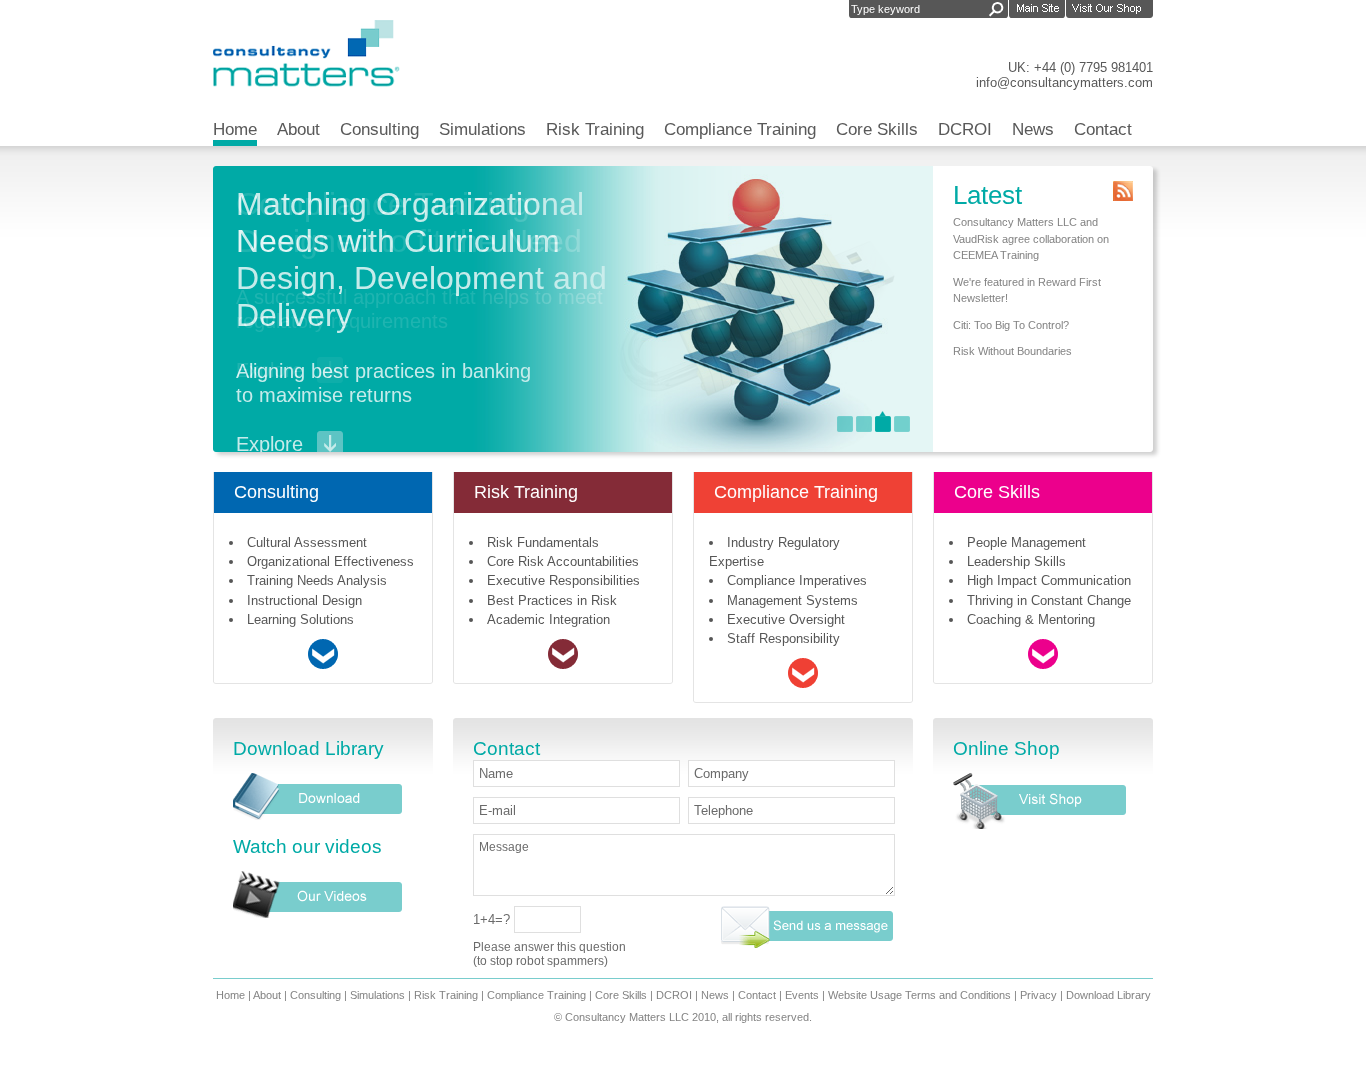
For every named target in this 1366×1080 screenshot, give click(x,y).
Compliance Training (740, 129)
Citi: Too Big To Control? (1011, 325)
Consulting (379, 129)
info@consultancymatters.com (1064, 82)
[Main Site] (1037, 10)
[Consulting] (323, 664)
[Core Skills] (1043, 664)
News (1033, 129)
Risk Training (595, 129)
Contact (1103, 129)
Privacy (1038, 995)
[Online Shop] (1040, 824)
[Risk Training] (563, 664)
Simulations (482, 129)
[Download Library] (318, 815)
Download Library (1108, 995)
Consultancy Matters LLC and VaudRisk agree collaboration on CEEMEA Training (1031, 238)
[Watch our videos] (318, 913)
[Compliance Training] (803, 683)
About (298, 129)
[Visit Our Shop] (1109, 10)
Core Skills (877, 129)
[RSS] (1123, 191)
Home (235, 129)
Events (802, 995)
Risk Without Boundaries (1012, 351)
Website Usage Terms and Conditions (919, 995)
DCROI (965, 129)
